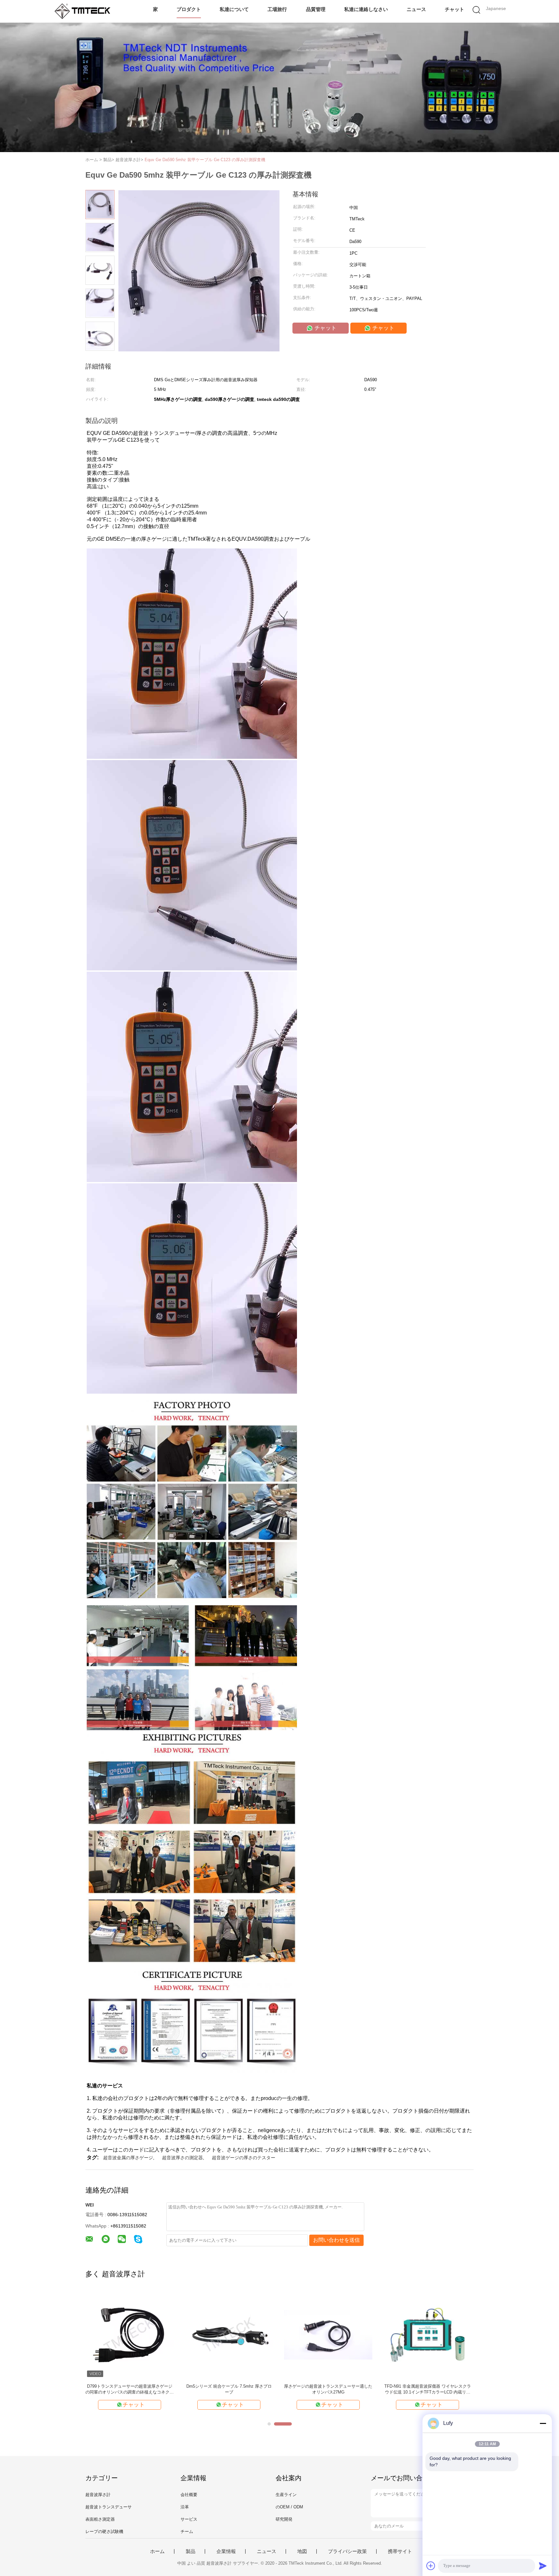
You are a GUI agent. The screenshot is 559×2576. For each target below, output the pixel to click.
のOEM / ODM (289, 2507)
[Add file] (431, 2566)
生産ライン (286, 2495)
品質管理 (316, 9)
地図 (302, 2551)
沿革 (185, 2507)
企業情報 (226, 2551)
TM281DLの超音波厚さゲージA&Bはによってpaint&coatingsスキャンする (328, 2389)
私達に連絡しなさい (366, 9)
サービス (189, 2519)
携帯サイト (400, 2551)
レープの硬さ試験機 (104, 2532)
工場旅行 (277, 9)
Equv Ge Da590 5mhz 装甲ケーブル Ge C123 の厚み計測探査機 (205, 160)
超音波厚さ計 (98, 2495)
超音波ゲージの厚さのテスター (244, 2158)
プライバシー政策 (347, 2551)
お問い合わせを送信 (336, 2240)
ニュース (416, 9)
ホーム (157, 2551)
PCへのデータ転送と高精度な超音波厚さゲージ (229, 2389)
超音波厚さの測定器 (182, 2158)
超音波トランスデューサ (109, 2507)
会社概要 (189, 2495)
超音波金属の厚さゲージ (128, 2158)
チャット (455, 9)
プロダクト (189, 9)
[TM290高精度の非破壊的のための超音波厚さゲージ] (427, 2334)
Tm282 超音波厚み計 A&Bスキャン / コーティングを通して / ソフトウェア (130, 2389)
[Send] (543, 2566)
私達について (234, 9)
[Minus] (543, 2423)
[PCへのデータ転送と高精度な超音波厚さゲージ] (229, 2334)
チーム (187, 2532)
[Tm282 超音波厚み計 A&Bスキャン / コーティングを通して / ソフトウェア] (130, 2334)
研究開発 (284, 2519)
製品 (191, 2551)
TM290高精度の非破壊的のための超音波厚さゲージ (427, 2389)
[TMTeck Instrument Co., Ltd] (85, 11)
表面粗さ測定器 (100, 2519)
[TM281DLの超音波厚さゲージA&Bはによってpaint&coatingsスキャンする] (328, 2334)
